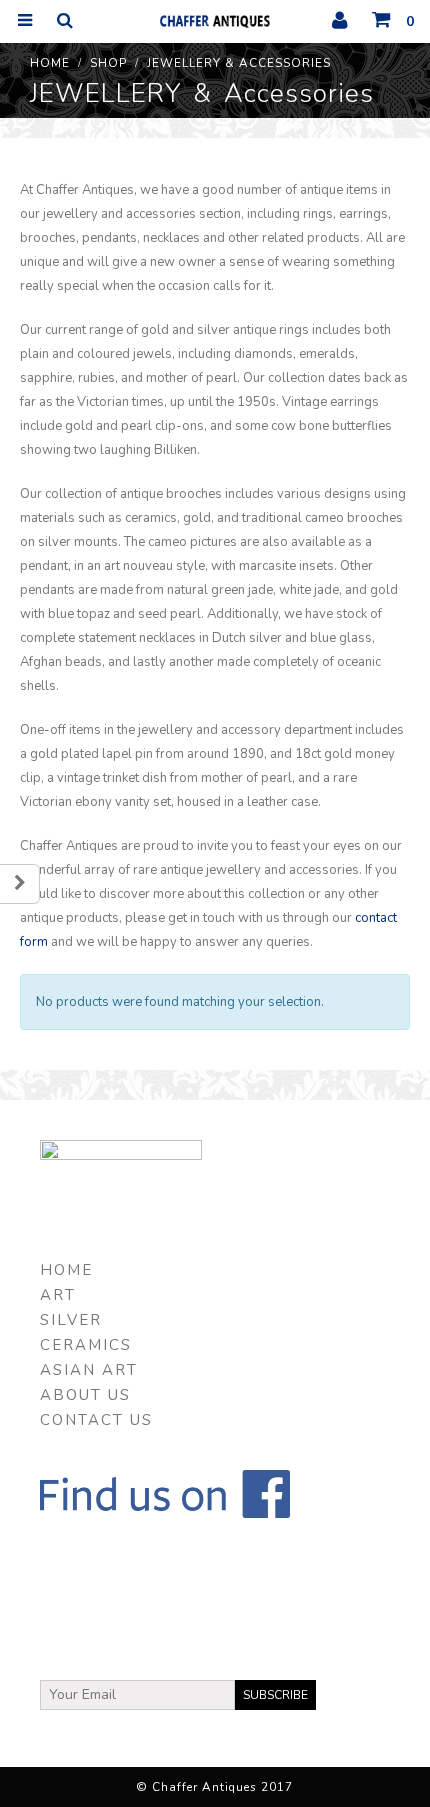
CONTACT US (96, 1420)
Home (66, 1270)
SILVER (71, 1320)
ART (58, 1295)
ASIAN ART (89, 1370)
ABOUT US (85, 1395)
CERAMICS (86, 1345)
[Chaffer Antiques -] (215, 21)
